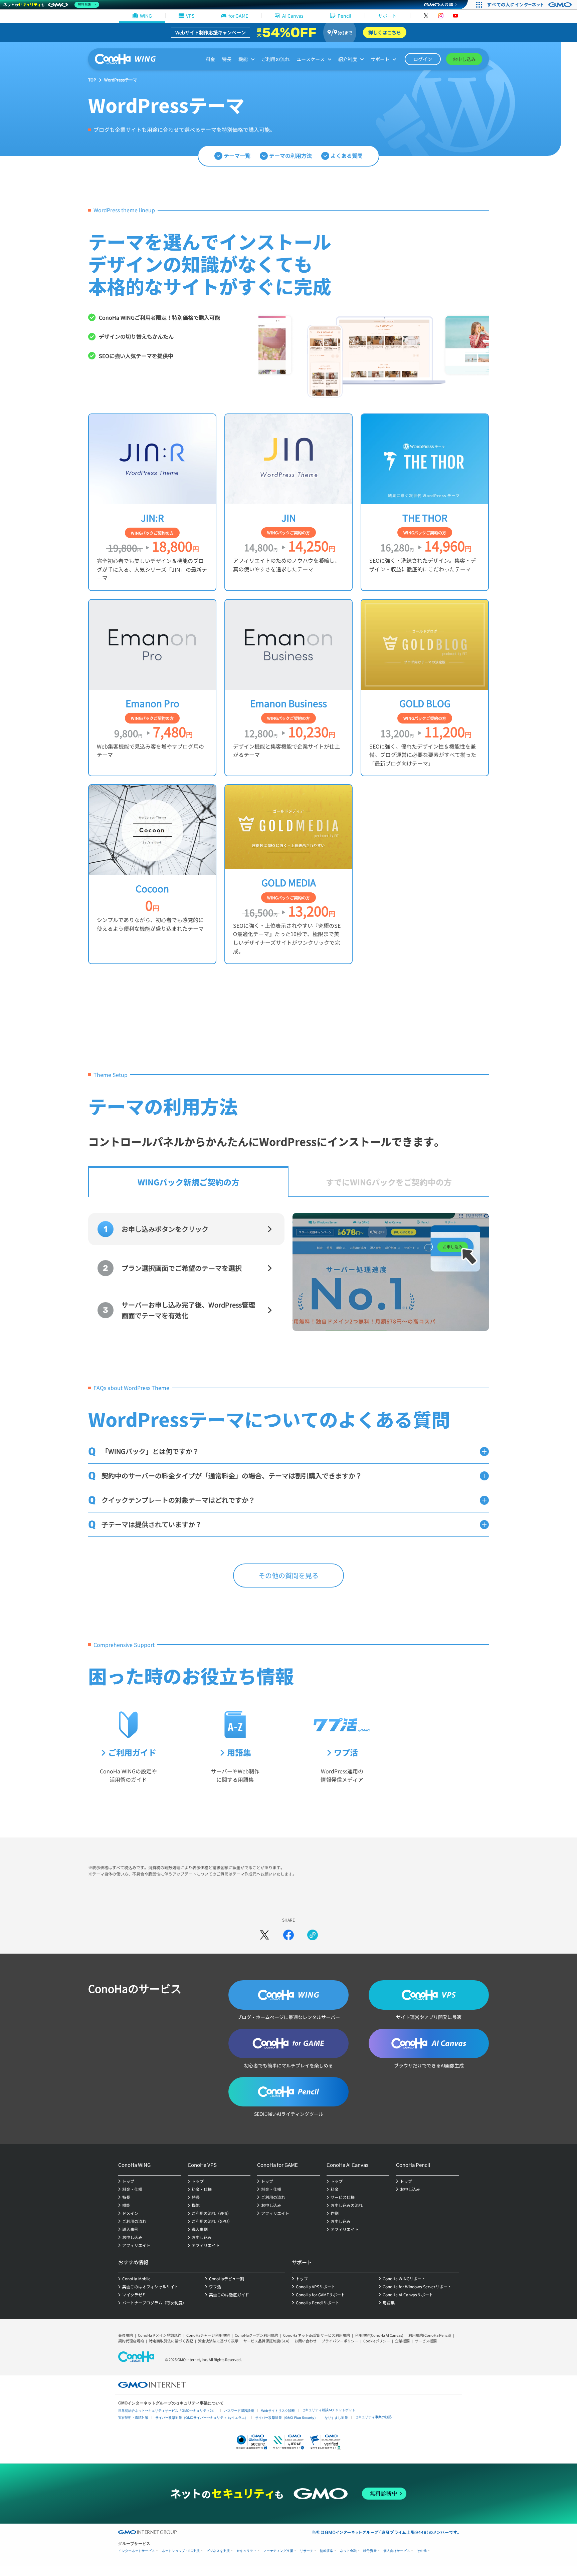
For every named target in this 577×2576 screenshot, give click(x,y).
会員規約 (126, 2335)
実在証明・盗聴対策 (133, 2418)
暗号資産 (370, 2551)
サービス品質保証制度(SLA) (266, 2341)
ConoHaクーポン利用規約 (256, 2335)
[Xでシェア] (264, 1935)
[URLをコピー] (313, 1935)
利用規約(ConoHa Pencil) (430, 2335)
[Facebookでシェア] (288, 1935)
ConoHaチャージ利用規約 (208, 2335)
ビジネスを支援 (218, 2551)
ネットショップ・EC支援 (181, 2551)
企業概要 (402, 2341)
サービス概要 (426, 2341)
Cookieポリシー (377, 2341)
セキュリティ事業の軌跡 (373, 2417)
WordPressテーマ (121, 80)
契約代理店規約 (131, 2341)
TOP (92, 80)
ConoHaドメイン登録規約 (160, 2335)
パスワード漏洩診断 (239, 2411)
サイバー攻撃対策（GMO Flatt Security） (286, 2418)
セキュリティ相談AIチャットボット (329, 2410)
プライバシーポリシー (340, 2341)
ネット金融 (348, 2551)
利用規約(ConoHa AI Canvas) (379, 2335)
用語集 (239, 1752)
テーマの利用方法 (291, 156)
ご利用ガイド (132, 1752)
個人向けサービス (397, 2551)
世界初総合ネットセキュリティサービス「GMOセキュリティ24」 (168, 2411)
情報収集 (327, 2551)
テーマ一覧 (237, 156)
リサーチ (307, 2551)
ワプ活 (346, 1752)
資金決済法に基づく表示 (218, 2341)
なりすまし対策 (336, 2418)
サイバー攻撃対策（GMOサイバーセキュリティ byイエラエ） (202, 2418)
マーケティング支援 (278, 2551)
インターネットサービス (137, 2551)
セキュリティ (246, 2551)
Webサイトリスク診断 (278, 2411)
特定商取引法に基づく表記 (171, 2341)
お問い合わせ (306, 2341)
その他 (422, 2551)
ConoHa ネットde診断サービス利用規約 (317, 2335)
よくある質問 (347, 156)
